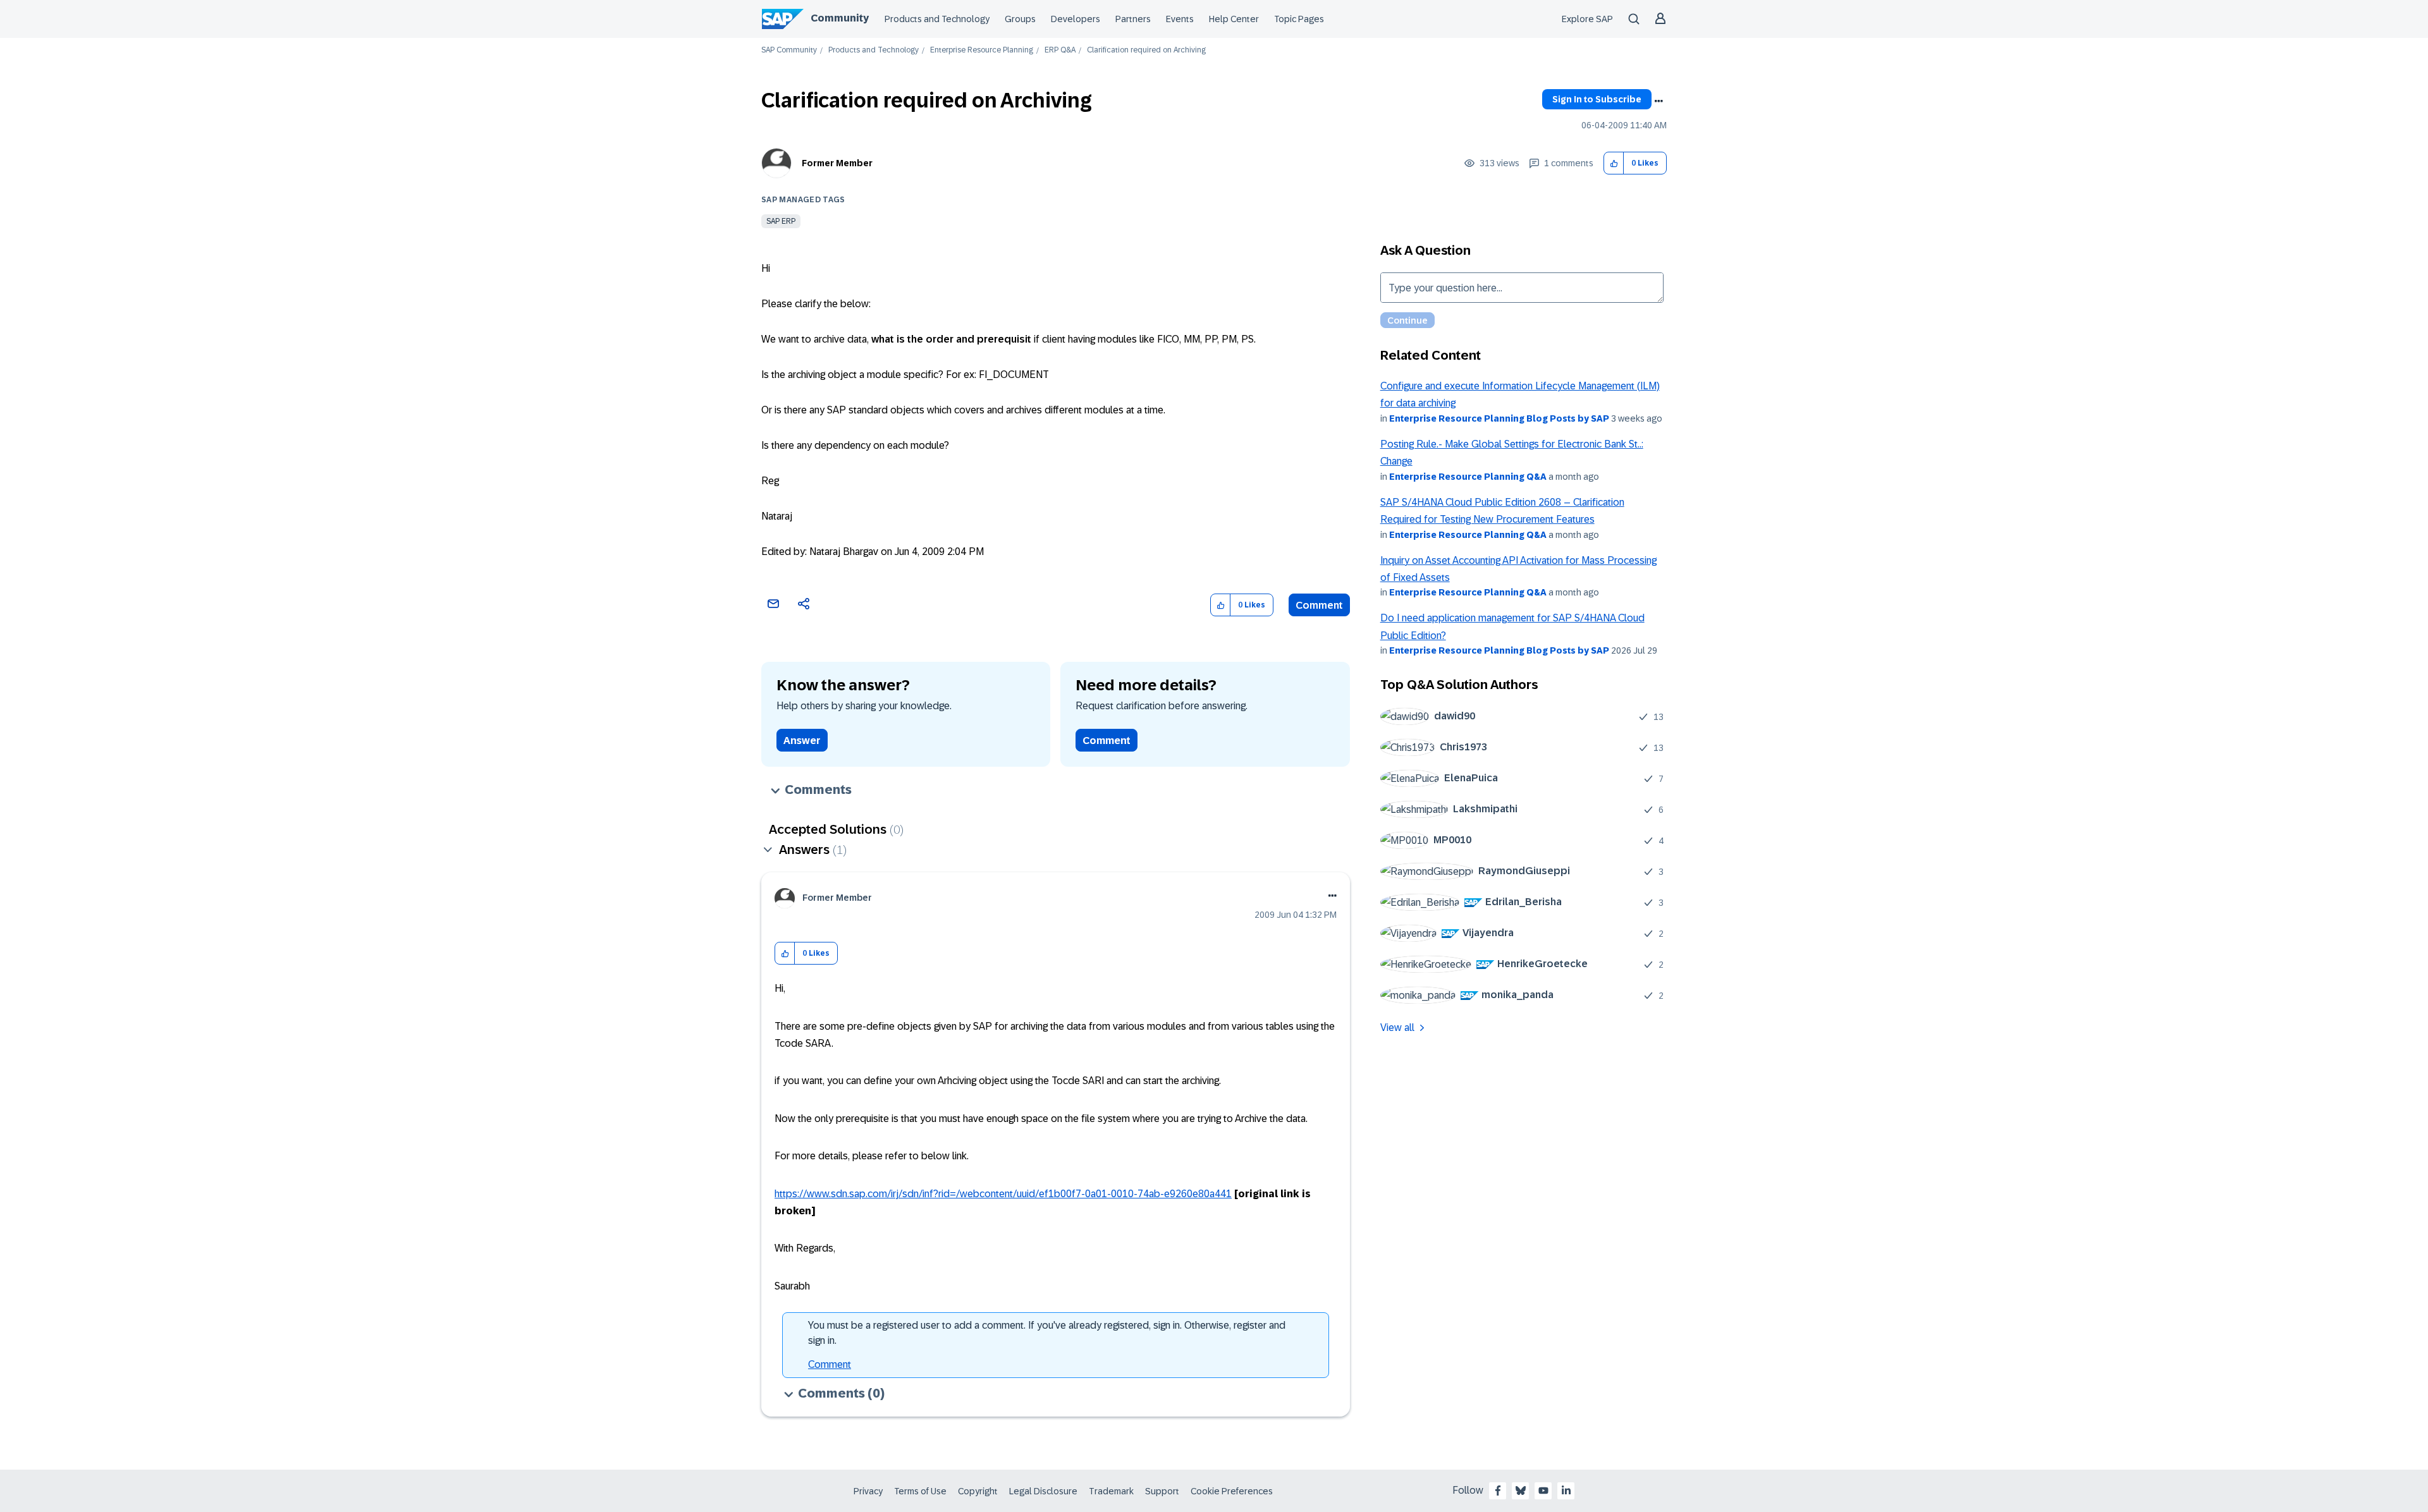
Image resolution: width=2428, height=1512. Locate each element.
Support (1162, 1491)
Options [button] (1659, 101)
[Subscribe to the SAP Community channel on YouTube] (1543, 1491)
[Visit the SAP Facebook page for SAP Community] (1498, 1491)
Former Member (837, 163)
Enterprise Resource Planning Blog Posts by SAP (1499, 418)
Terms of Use (920, 1491)
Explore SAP (1587, 19)
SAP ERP (781, 221)
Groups (1020, 19)
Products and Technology (937, 19)
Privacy (868, 1491)
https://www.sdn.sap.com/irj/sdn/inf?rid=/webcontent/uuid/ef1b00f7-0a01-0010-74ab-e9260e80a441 (1003, 1194)
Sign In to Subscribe (1597, 99)
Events (1180, 19)
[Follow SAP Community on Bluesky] (1521, 1491)
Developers (1076, 19)
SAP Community (789, 50)
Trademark (1111, 1491)
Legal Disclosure (1043, 1491)
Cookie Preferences (1232, 1491)
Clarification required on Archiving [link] (1146, 50)
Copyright (978, 1491)
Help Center (1234, 19)
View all (1397, 1027)
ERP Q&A (1060, 50)
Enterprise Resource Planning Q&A (1468, 477)
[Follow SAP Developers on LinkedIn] (1566, 1491)
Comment (1319, 605)
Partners (1133, 19)
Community (840, 18)
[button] (1614, 163)
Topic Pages (1299, 19)
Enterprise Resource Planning (982, 50)
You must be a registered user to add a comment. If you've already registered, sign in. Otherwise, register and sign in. (1047, 1333)
